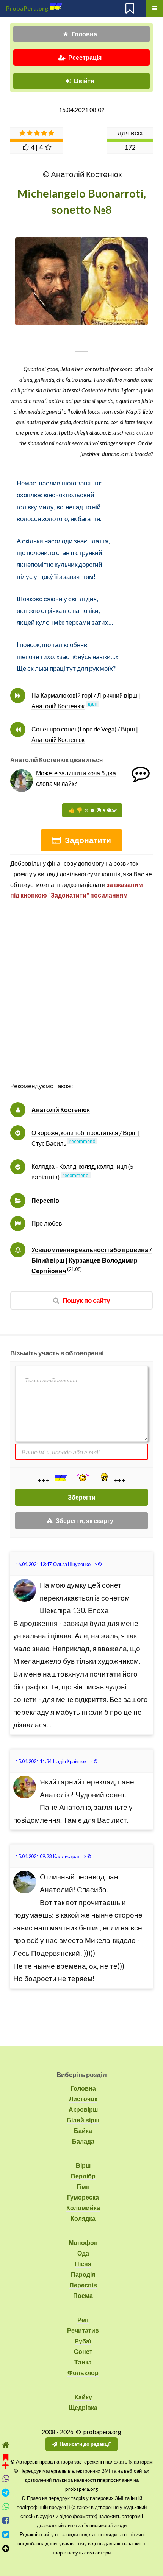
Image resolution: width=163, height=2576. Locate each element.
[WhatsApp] (5, 2507)
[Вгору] (5, 2549)
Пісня (83, 2264)
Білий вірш (83, 2120)
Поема (83, 2295)
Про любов (47, 1223)
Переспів (45, 1200)
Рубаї (83, 2341)
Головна (84, 34)
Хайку (83, 2397)
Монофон (83, 2242)
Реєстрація (85, 57)
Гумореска (83, 2197)
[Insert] (60, 1478)
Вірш (83, 2165)
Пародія (83, 2274)
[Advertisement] (81, 999)
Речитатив (83, 2330)
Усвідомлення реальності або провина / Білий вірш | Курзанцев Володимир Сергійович (92, 1260)
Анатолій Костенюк (61, 1110)
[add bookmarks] (5, 2460)
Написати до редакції (85, 2444)
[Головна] (5, 2445)
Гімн (83, 2186)
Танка (83, 2362)
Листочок (83, 2099)
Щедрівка (83, 2407)
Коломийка (83, 2208)
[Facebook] (5, 2521)
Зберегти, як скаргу (85, 1521)
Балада (83, 2141)
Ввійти (84, 81)
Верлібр (83, 2176)
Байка (83, 2130)
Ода (83, 2253)
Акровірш (83, 2109)
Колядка (83, 2218)
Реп (83, 2320)
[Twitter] (5, 2535)
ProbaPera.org (27, 8)
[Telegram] (5, 2493)
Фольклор (83, 2373)
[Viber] (5, 2479)
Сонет (83, 2351)
